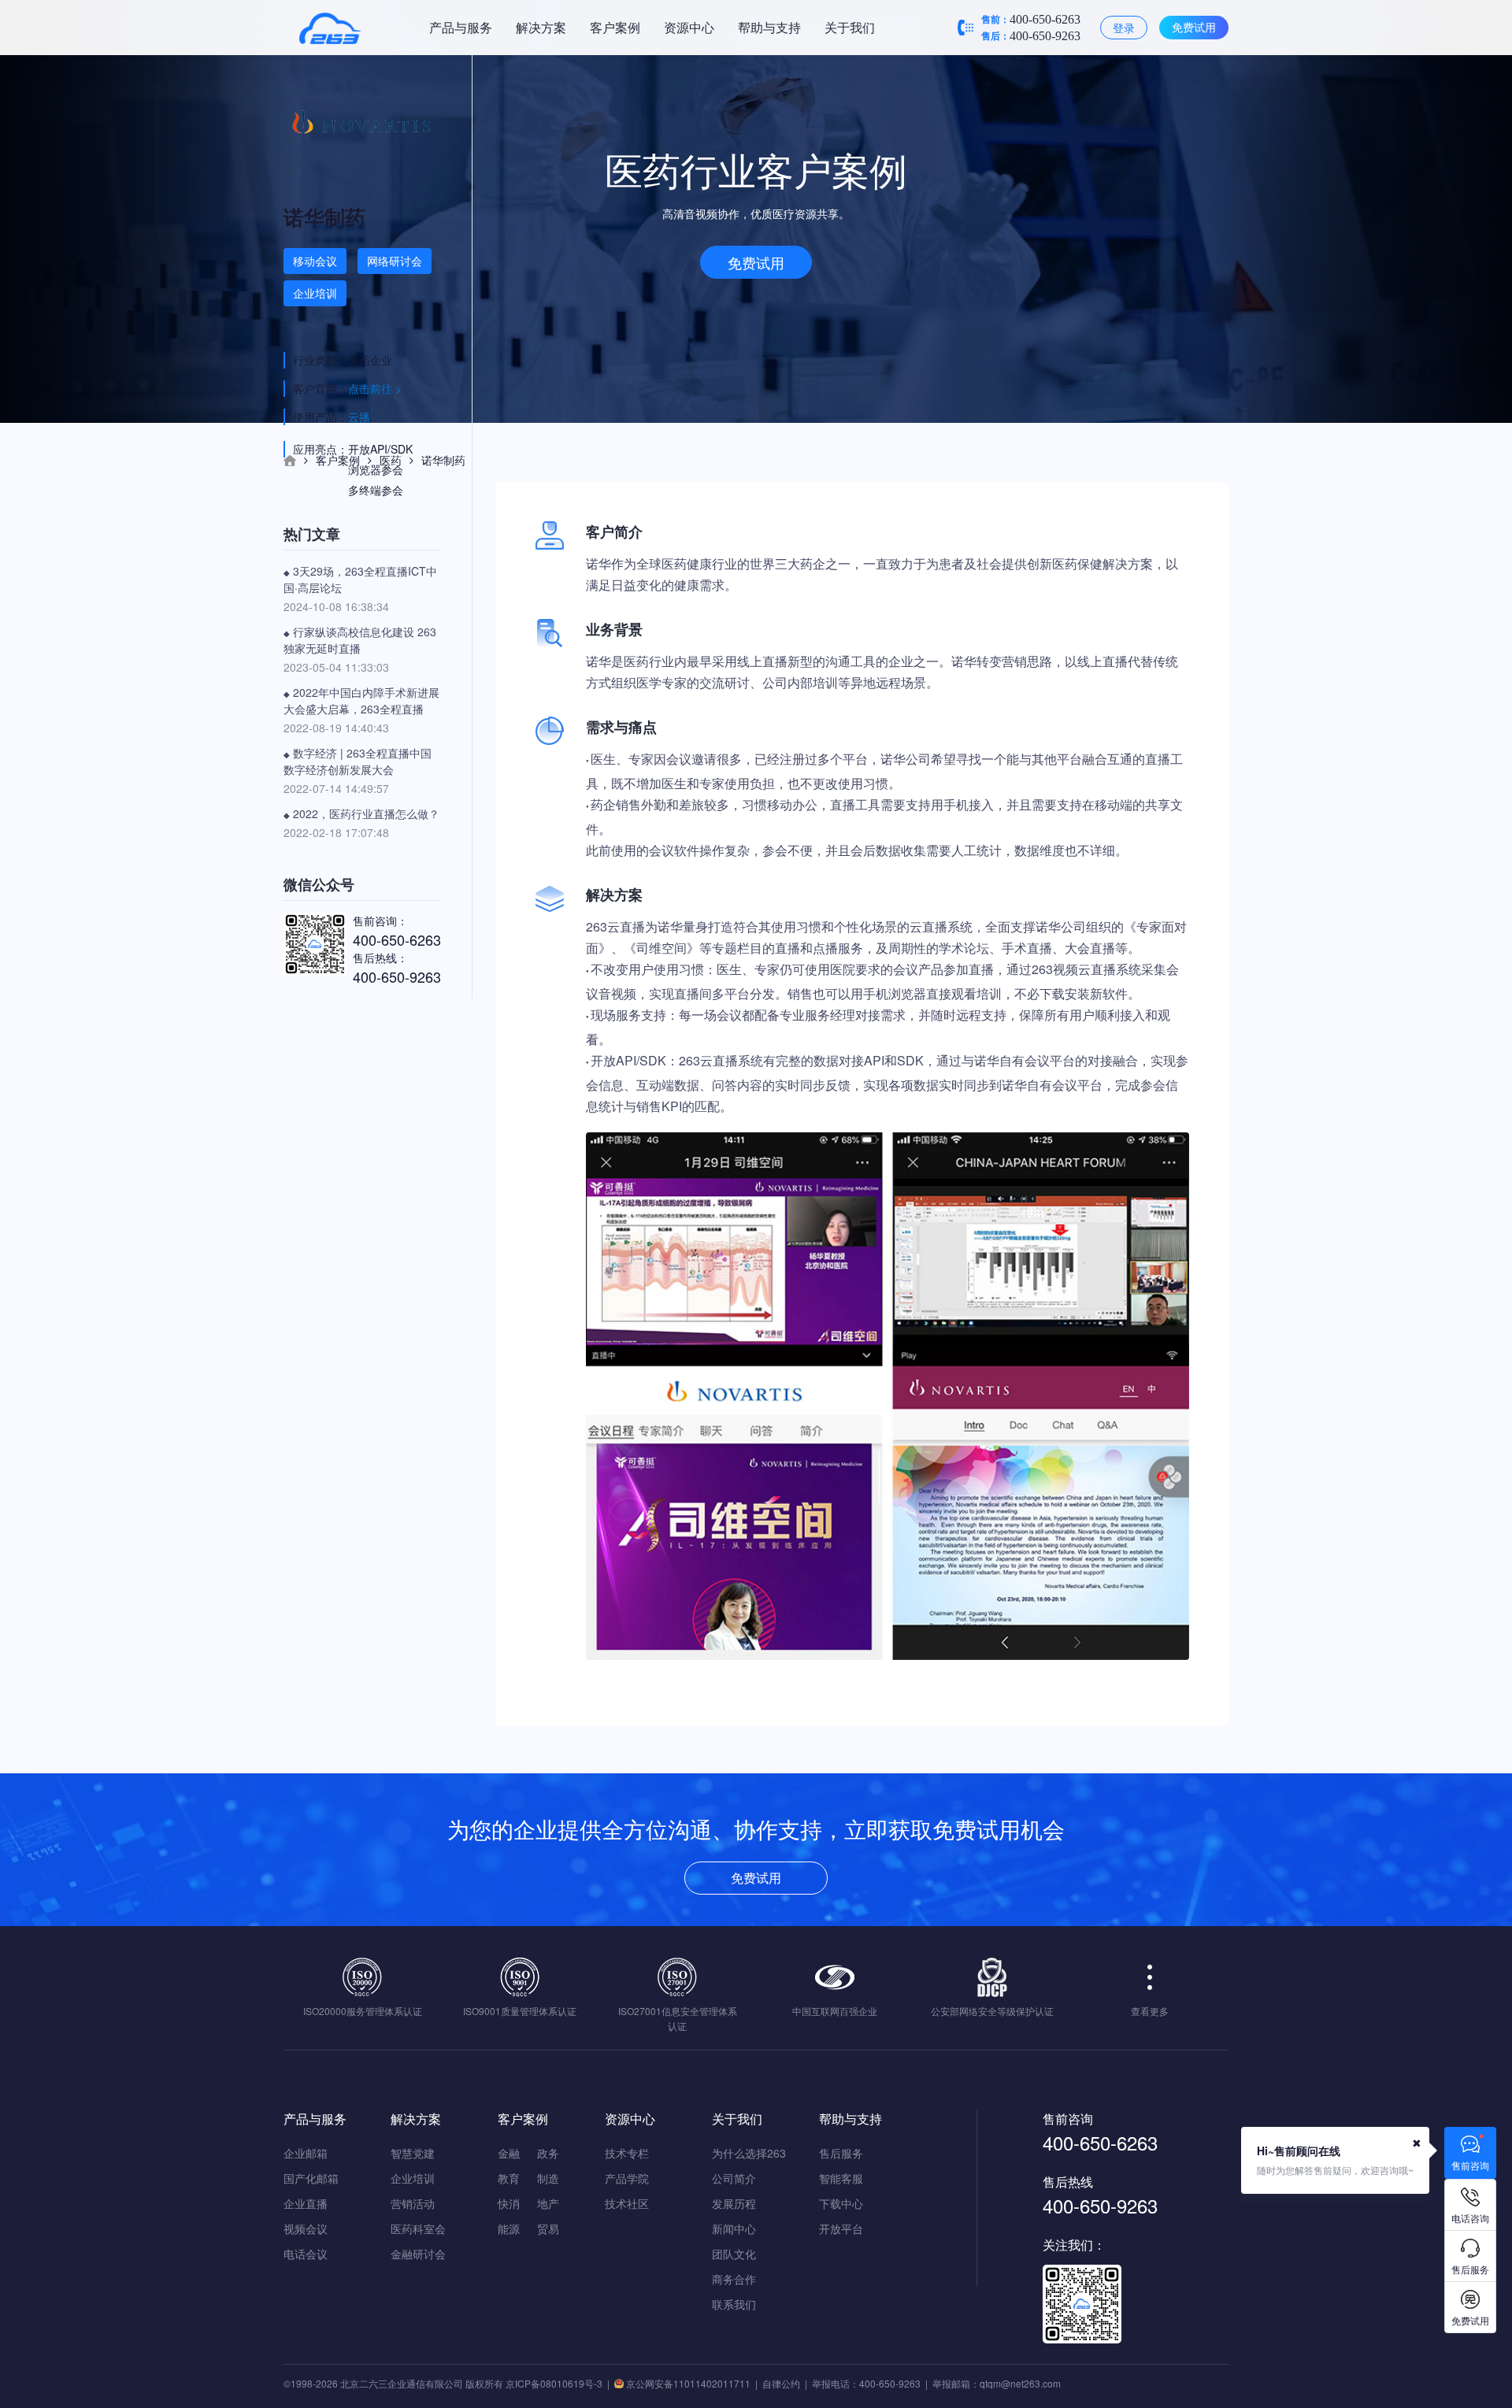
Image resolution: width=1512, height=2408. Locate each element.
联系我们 (734, 2304)
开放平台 (841, 2228)
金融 (509, 2153)
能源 (509, 2228)
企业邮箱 (306, 2153)
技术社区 (627, 2203)
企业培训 (413, 2178)
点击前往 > (375, 388)
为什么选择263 (749, 2153)
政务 (548, 2153)
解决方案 (541, 27)
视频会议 (306, 2228)
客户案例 (615, 27)
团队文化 (734, 2254)
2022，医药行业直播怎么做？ (361, 813)
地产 (548, 2203)
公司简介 (734, 2178)
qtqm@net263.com (1020, 2383)
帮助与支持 (769, 27)
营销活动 (413, 2203)
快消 (509, 2203)
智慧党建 (413, 2153)
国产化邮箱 (311, 2178)
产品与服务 (461, 27)
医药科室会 (418, 2228)
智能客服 (841, 2178)
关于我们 (850, 27)
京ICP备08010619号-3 (554, 2383)
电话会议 (306, 2254)
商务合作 (734, 2279)
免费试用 (1194, 27)
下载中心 (841, 2203)
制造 (548, 2178)
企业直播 (306, 2203)
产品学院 (627, 2178)
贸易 (548, 2228)
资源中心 (689, 27)
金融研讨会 (418, 2254)
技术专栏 (627, 2153)
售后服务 (841, 2153)
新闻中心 (734, 2228)
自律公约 (781, 2383)
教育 (509, 2178)
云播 (359, 417)
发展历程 (734, 2203)
